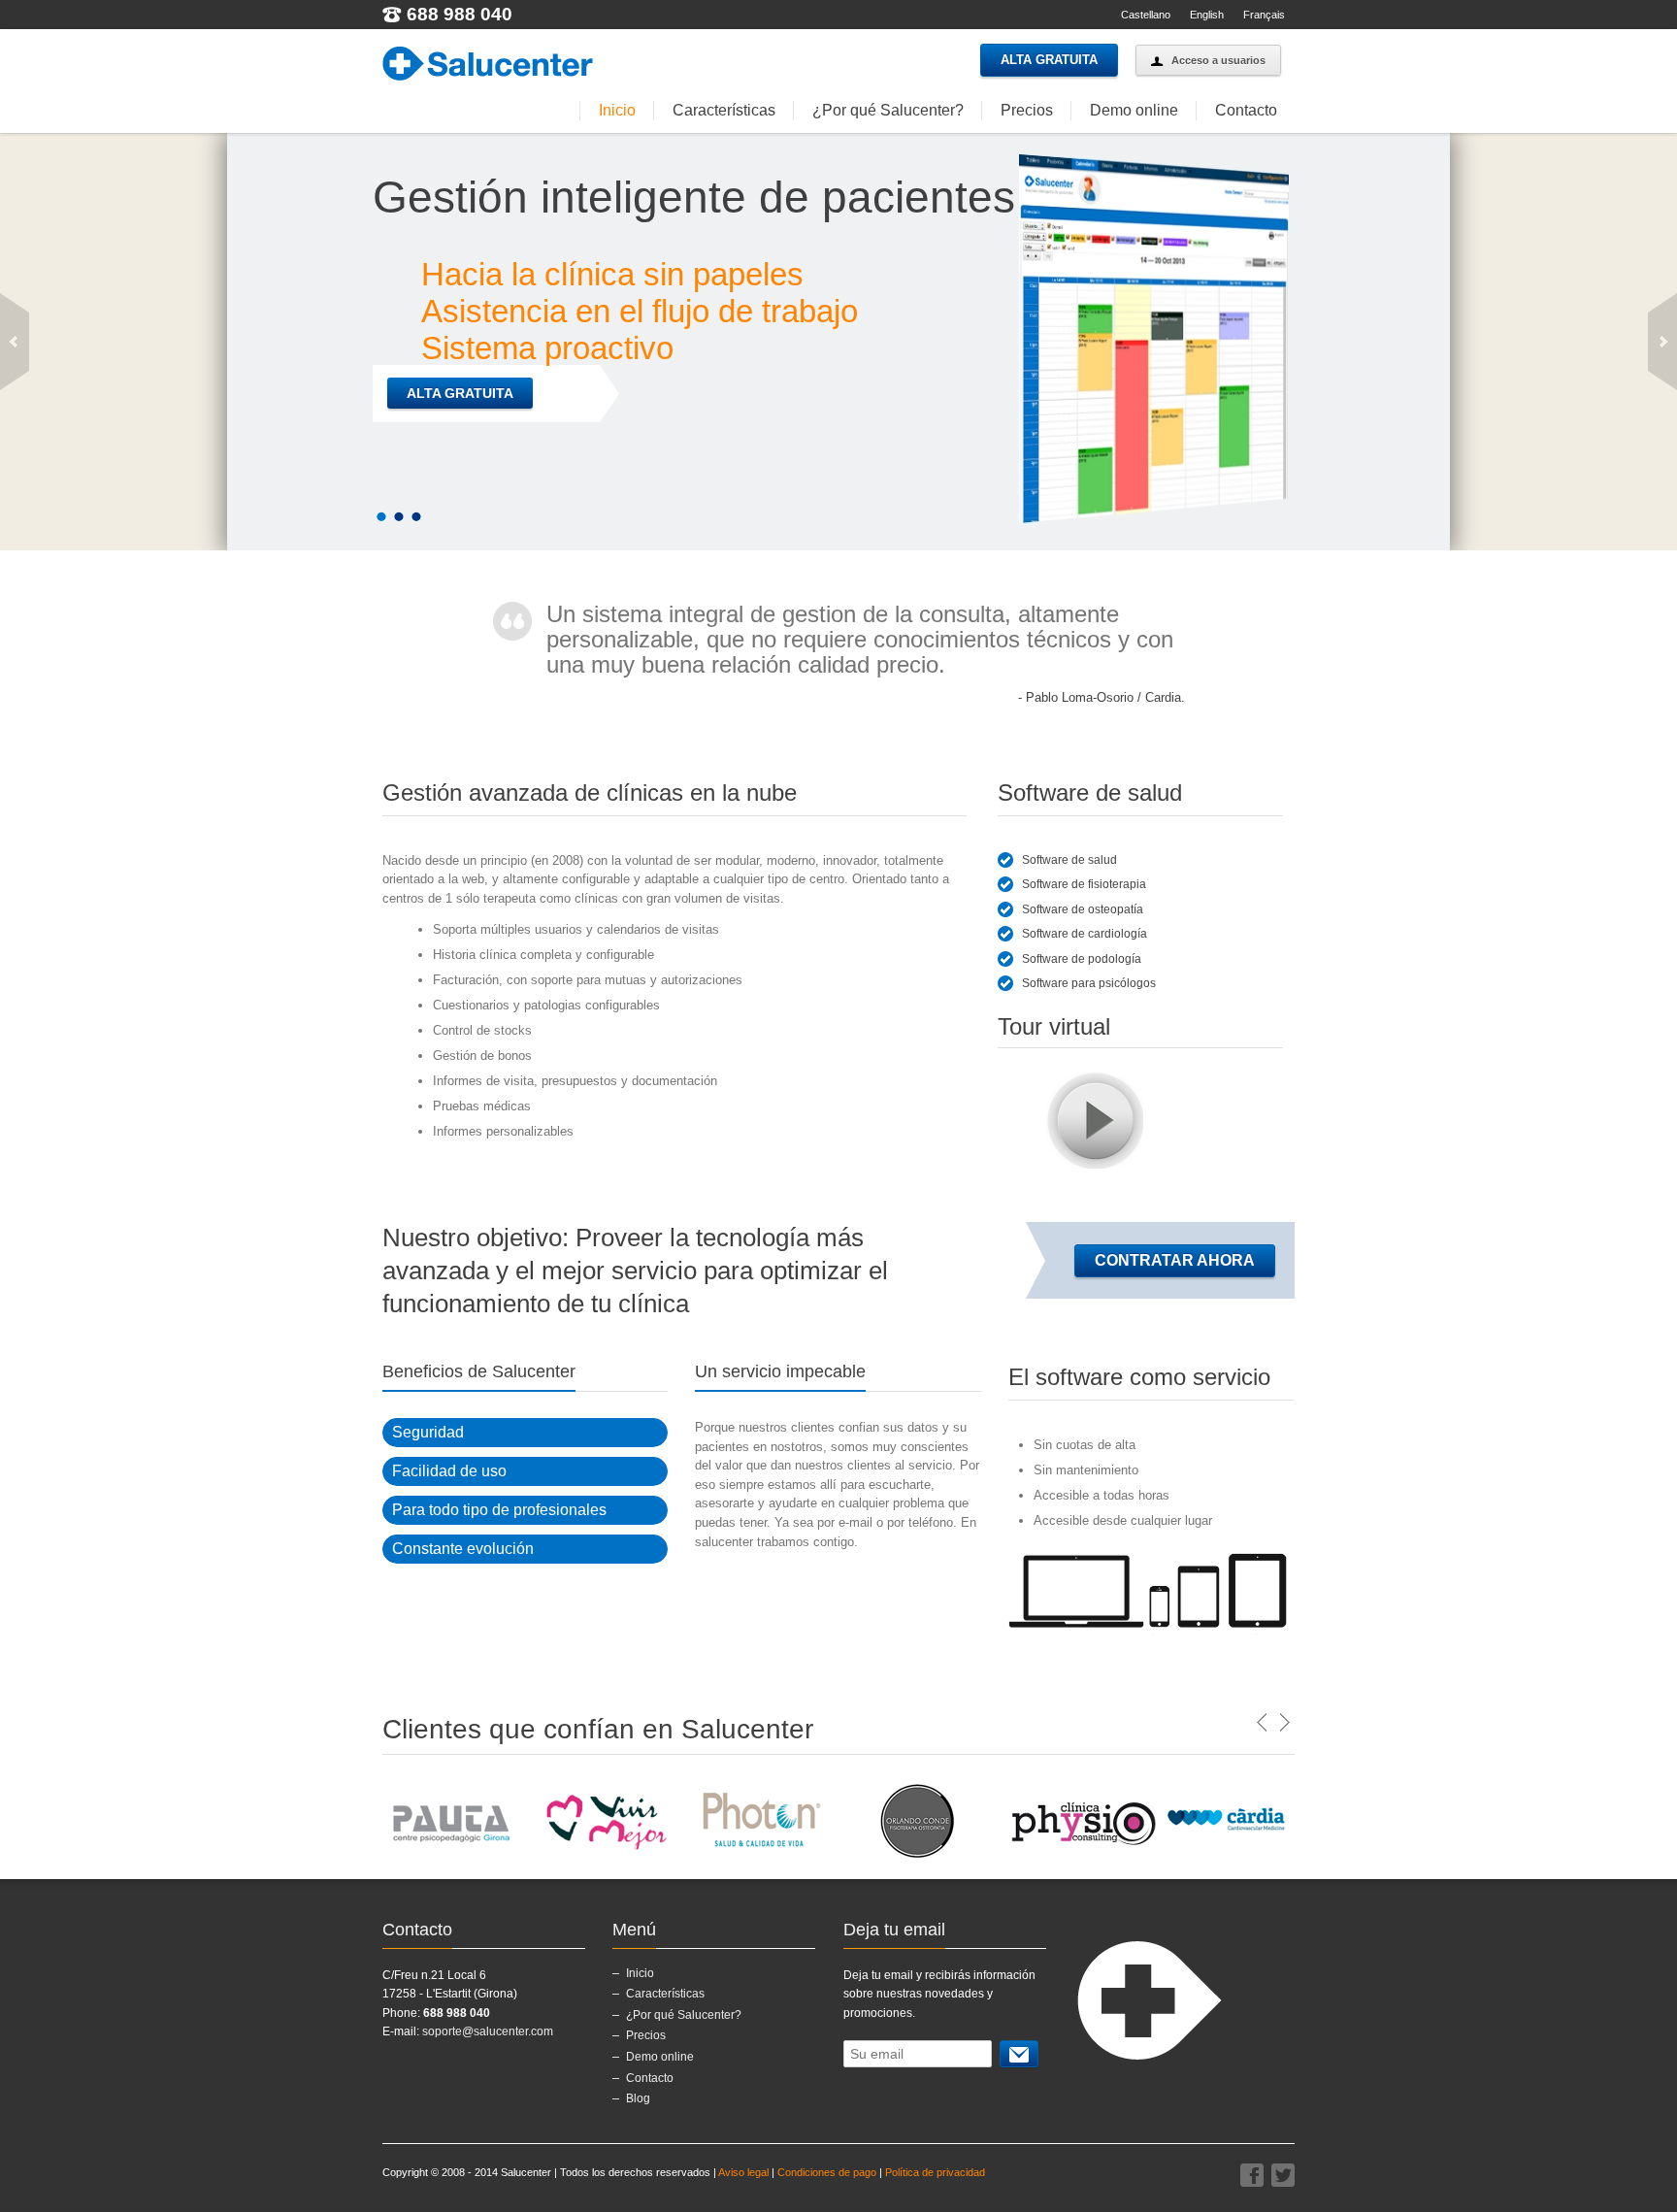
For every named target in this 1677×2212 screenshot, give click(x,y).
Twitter (1283, 2175)
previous (15, 342)
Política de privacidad (935, 2172)
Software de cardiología (1085, 934)
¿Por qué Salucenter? (888, 110)
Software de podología (1082, 959)
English (1207, 15)
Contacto (1246, 110)
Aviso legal (743, 2172)
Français (1264, 15)
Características (724, 110)
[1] (1019, 2054)
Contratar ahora (1175, 1260)
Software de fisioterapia (1084, 884)
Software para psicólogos (1089, 983)
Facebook (1252, 2175)
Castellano (1146, 15)
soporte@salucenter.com (488, 2031)
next (1662, 342)
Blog (638, 2098)
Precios (1027, 110)
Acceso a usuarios (1218, 60)
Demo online (1134, 110)
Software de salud (1069, 860)
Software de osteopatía (1083, 909)
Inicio (617, 110)
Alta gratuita (1049, 60)
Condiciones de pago (827, 2172)
